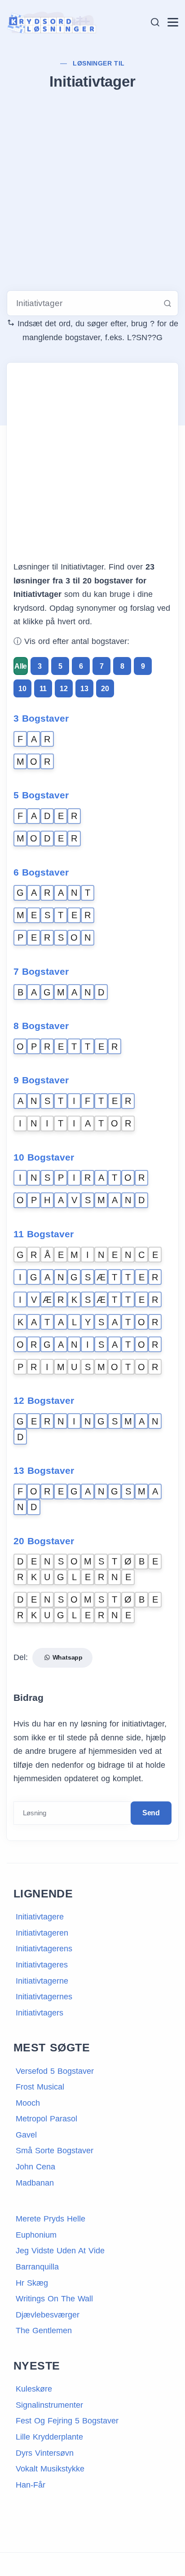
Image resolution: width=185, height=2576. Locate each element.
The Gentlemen (44, 2331)
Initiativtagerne (42, 1981)
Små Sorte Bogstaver (55, 2151)
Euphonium (36, 2235)
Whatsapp (66, 1657)
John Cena (35, 2167)
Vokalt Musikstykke (50, 2469)
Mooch (28, 2103)
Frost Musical (40, 2087)
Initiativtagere (40, 1917)
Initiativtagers (40, 2013)
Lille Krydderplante (49, 2437)
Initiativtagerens (44, 1949)
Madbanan (35, 2183)
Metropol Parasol (46, 2119)
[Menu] (173, 22)
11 (43, 689)
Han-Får (31, 2485)
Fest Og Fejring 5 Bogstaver (67, 2421)
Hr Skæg (32, 2283)
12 (64, 689)
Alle (21, 666)
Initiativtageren (42, 1933)
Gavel (26, 2135)
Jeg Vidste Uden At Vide (60, 2251)
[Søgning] (155, 22)
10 (22, 689)
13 (84, 689)
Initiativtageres (42, 1965)
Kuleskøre (34, 2389)
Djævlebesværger (48, 2315)
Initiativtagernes (44, 1997)
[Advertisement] (92, 192)
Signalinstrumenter (49, 2405)
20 (105, 689)
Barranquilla (37, 2267)
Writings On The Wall (54, 2299)
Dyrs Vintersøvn (45, 2453)
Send (151, 1813)
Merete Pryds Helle (51, 2219)
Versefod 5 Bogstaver (55, 2071)
